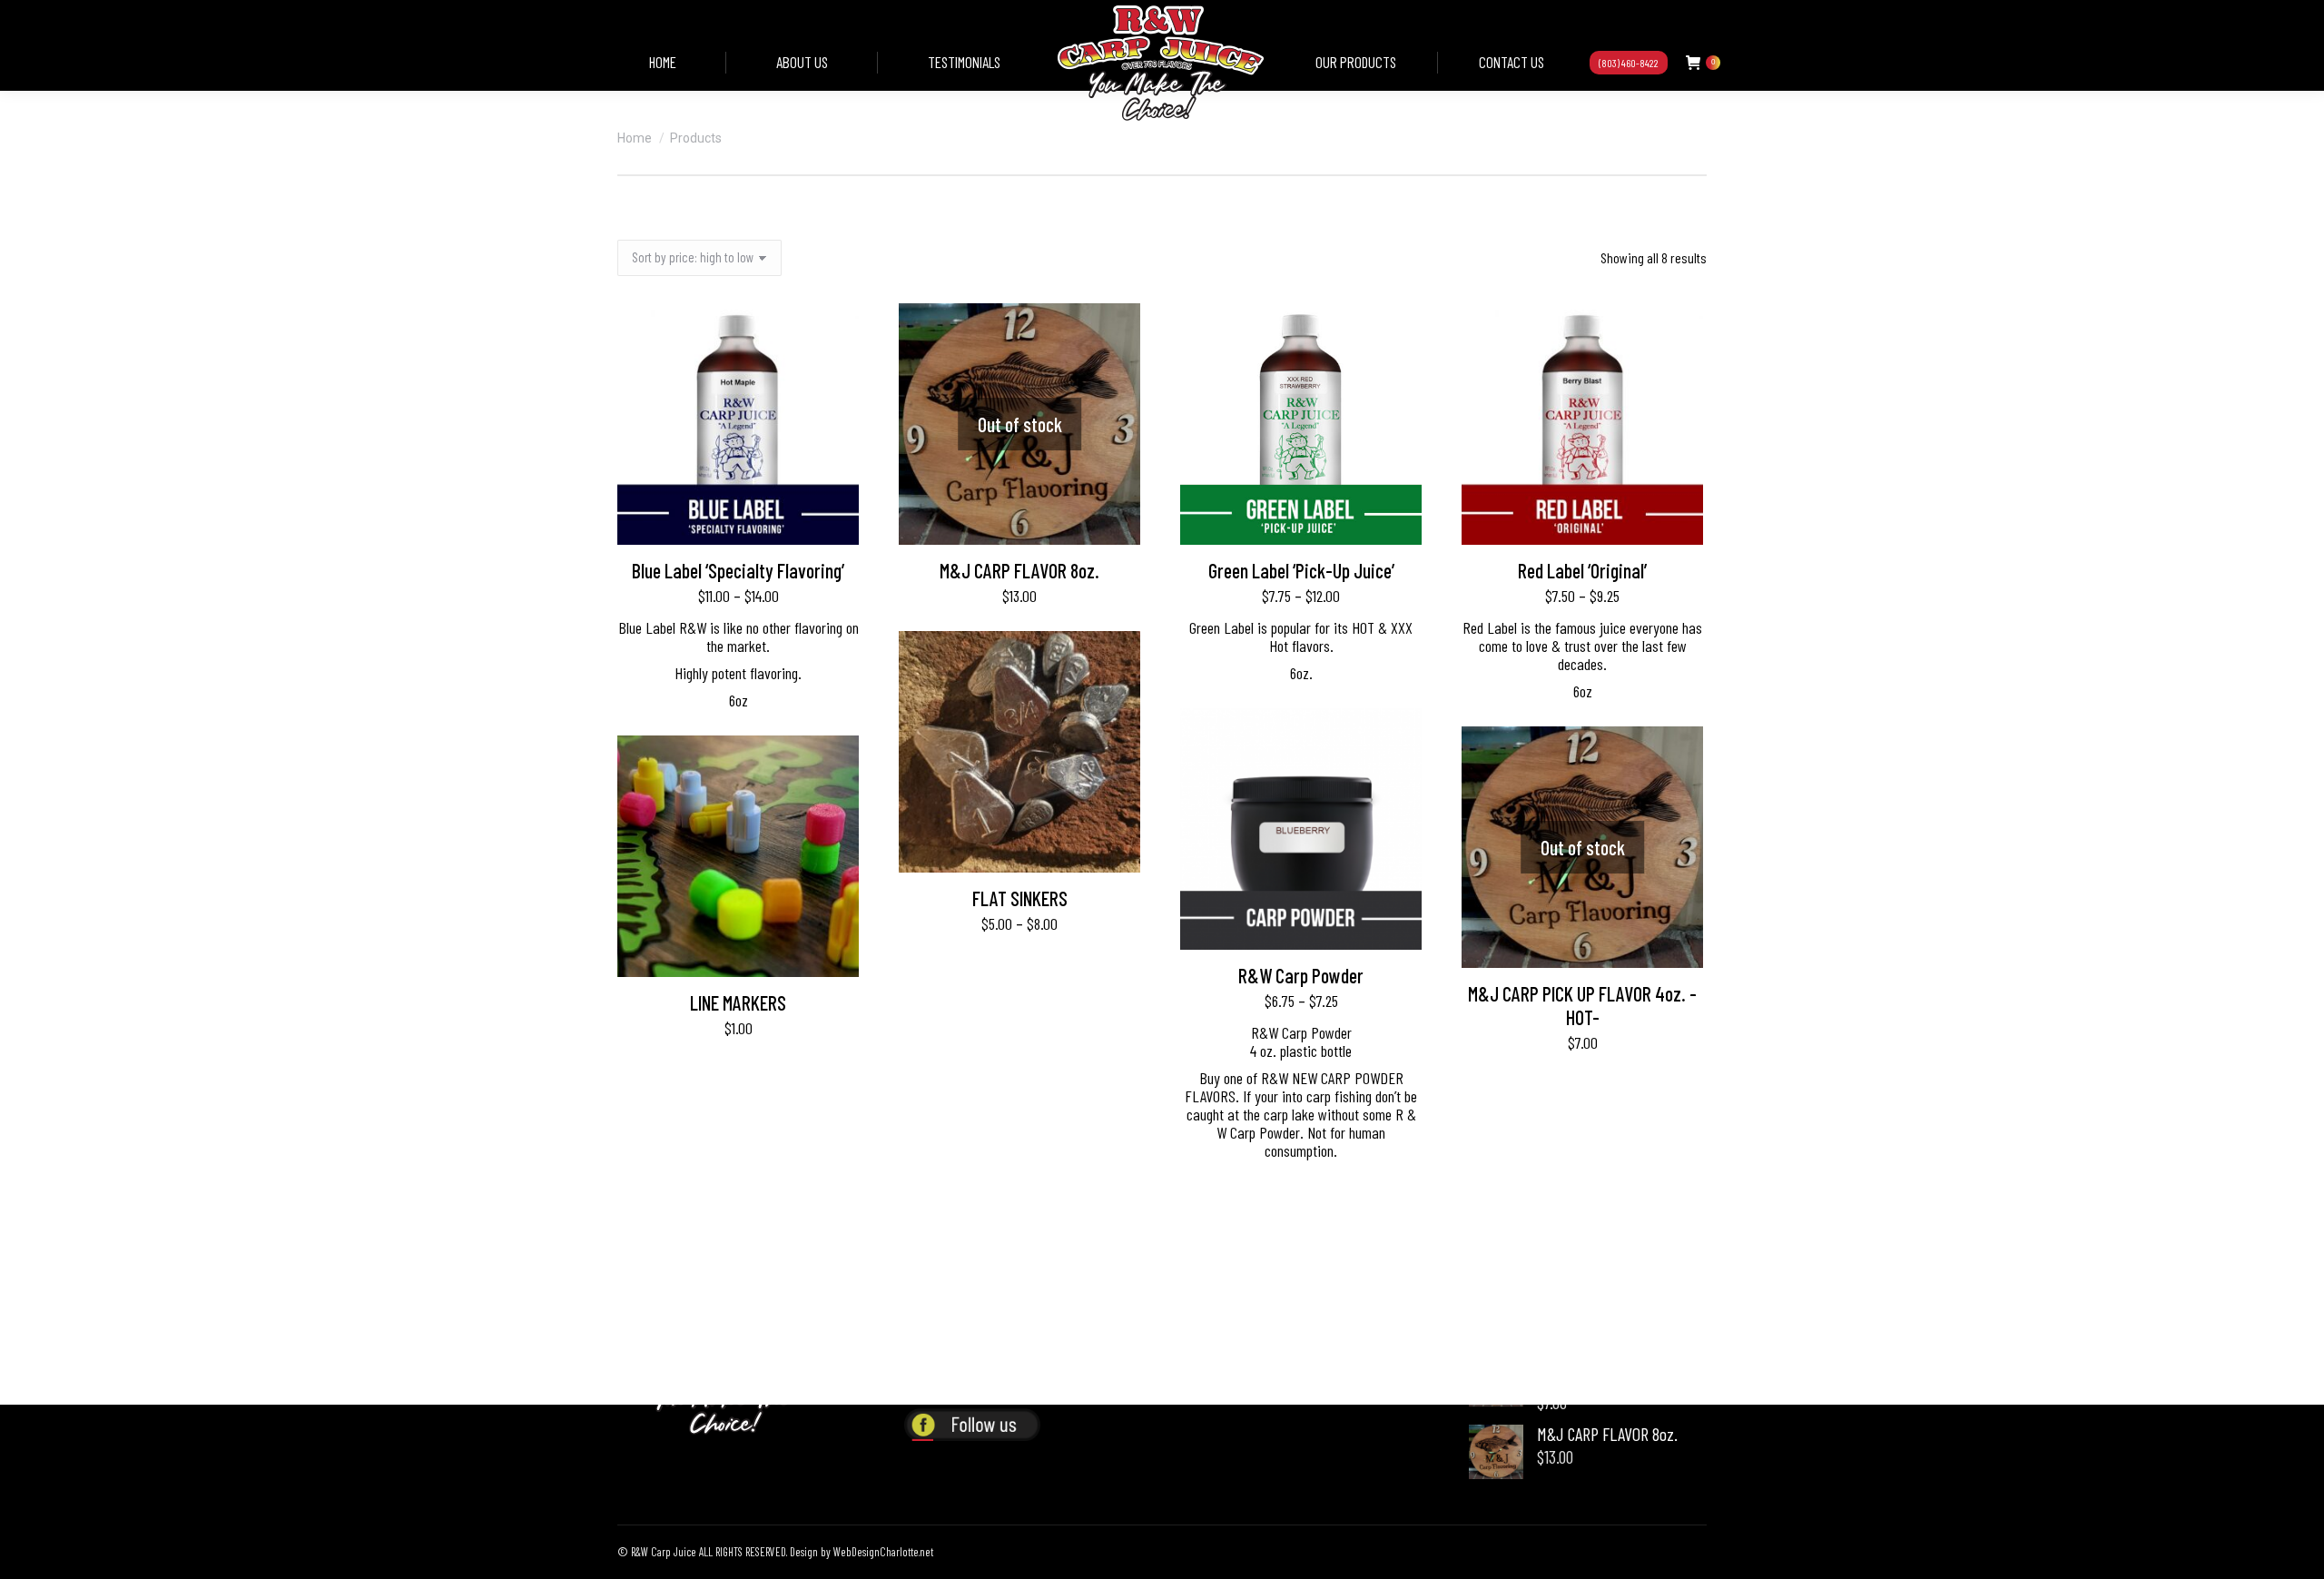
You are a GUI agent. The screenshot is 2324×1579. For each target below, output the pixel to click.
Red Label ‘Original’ (1582, 570)
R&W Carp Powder (1301, 975)
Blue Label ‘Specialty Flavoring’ (738, 570)
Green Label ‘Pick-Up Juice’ (1301, 570)
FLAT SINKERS (1020, 898)
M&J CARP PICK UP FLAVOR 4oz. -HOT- (1582, 1005)
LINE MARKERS (738, 1002)
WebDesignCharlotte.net (883, 1552)
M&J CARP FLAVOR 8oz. (1019, 570)
